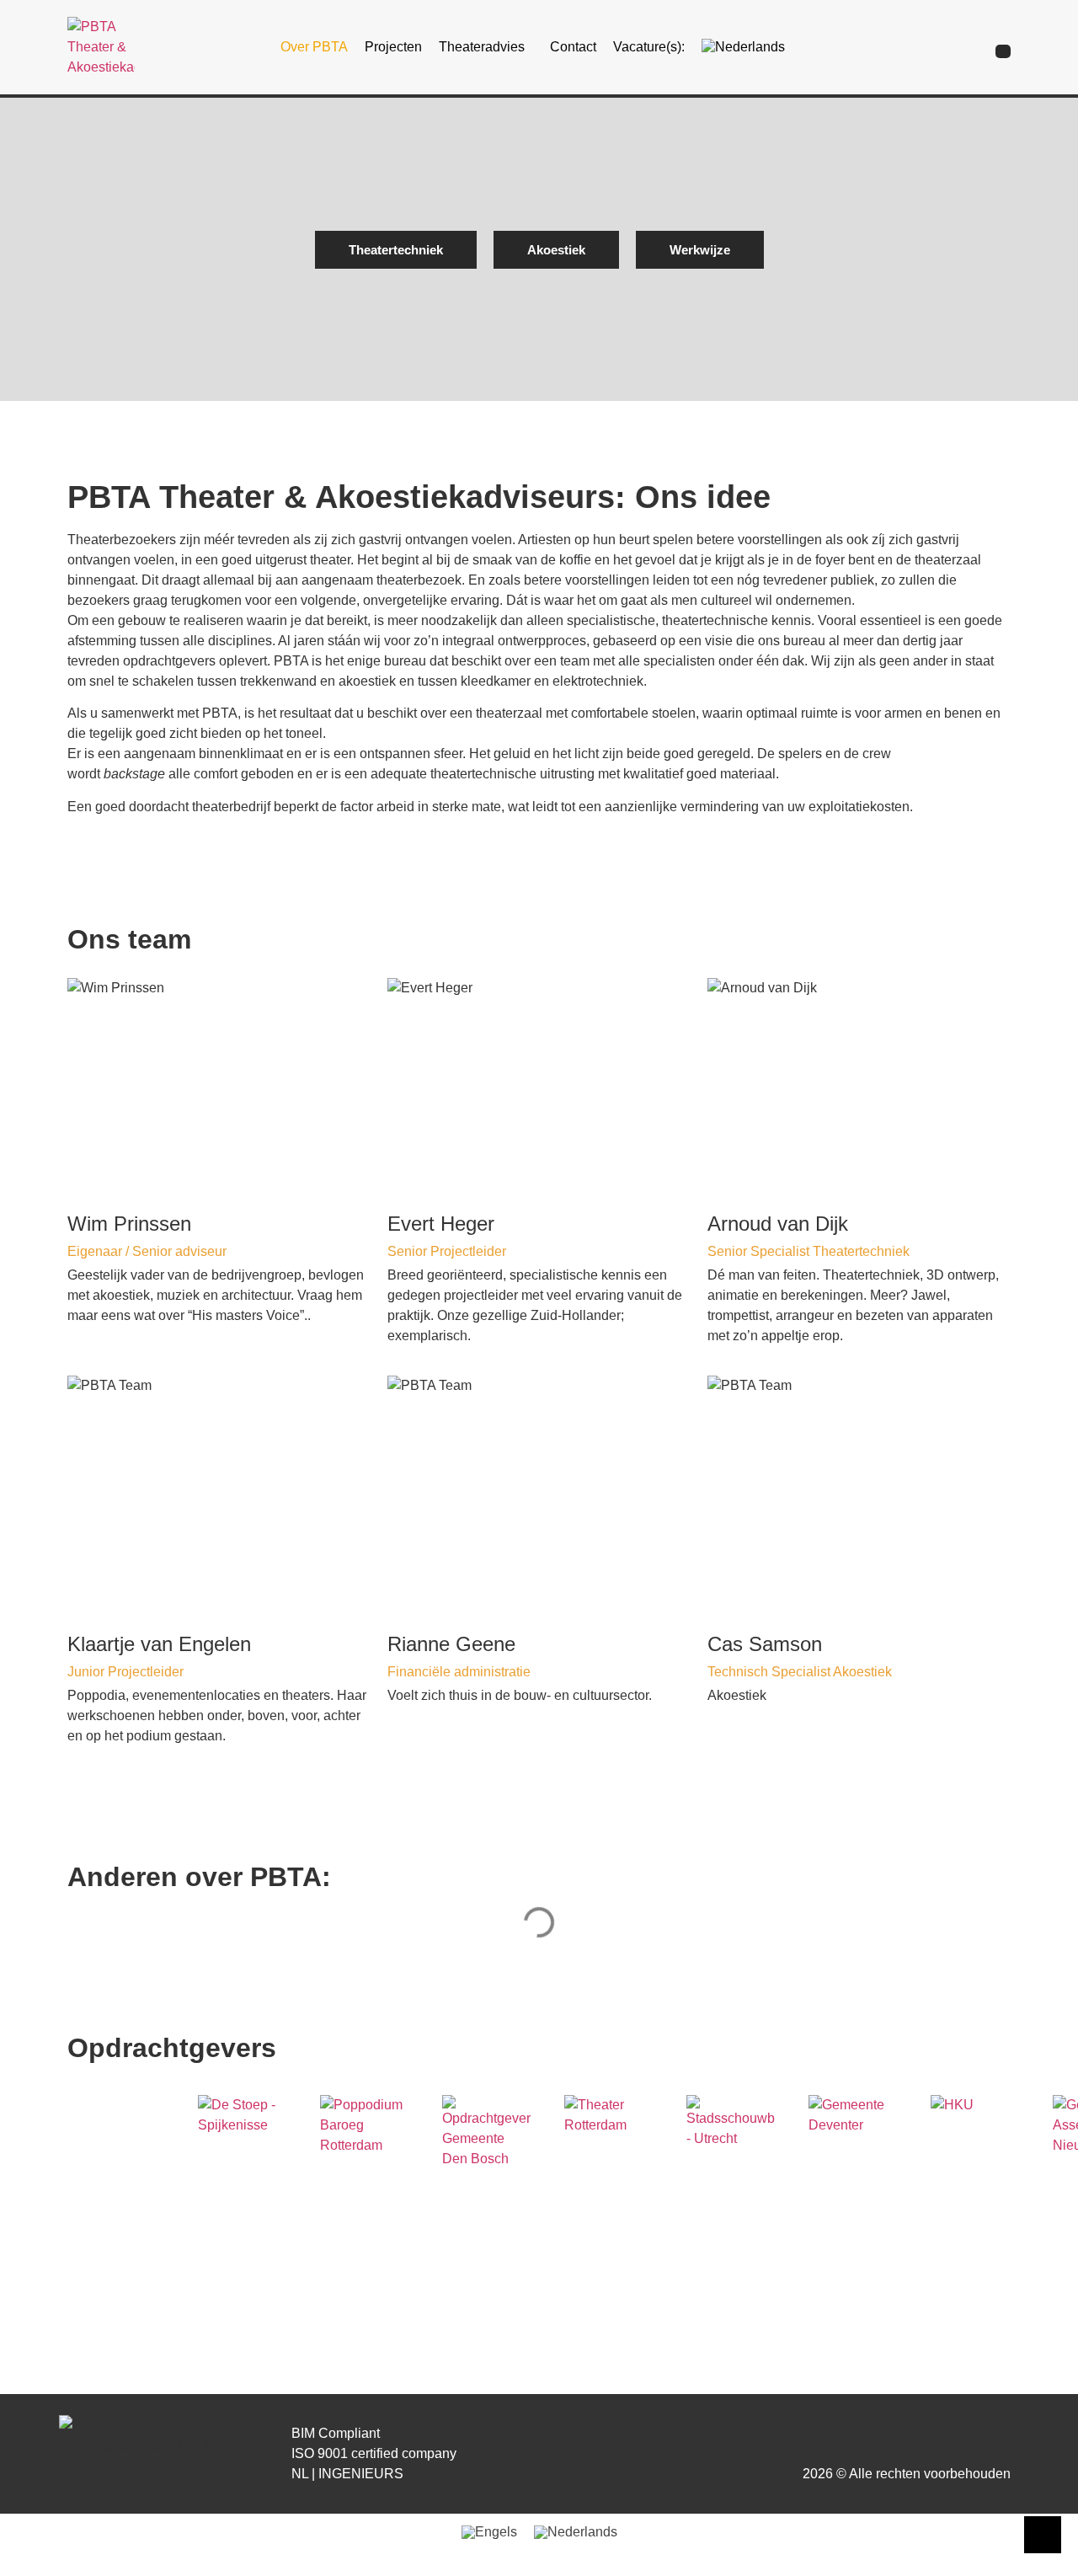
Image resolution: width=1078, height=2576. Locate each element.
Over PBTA (314, 47)
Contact (573, 47)
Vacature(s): (649, 47)
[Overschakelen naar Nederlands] (576, 2532)
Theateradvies (482, 47)
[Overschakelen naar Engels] (489, 2532)
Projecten (393, 47)
